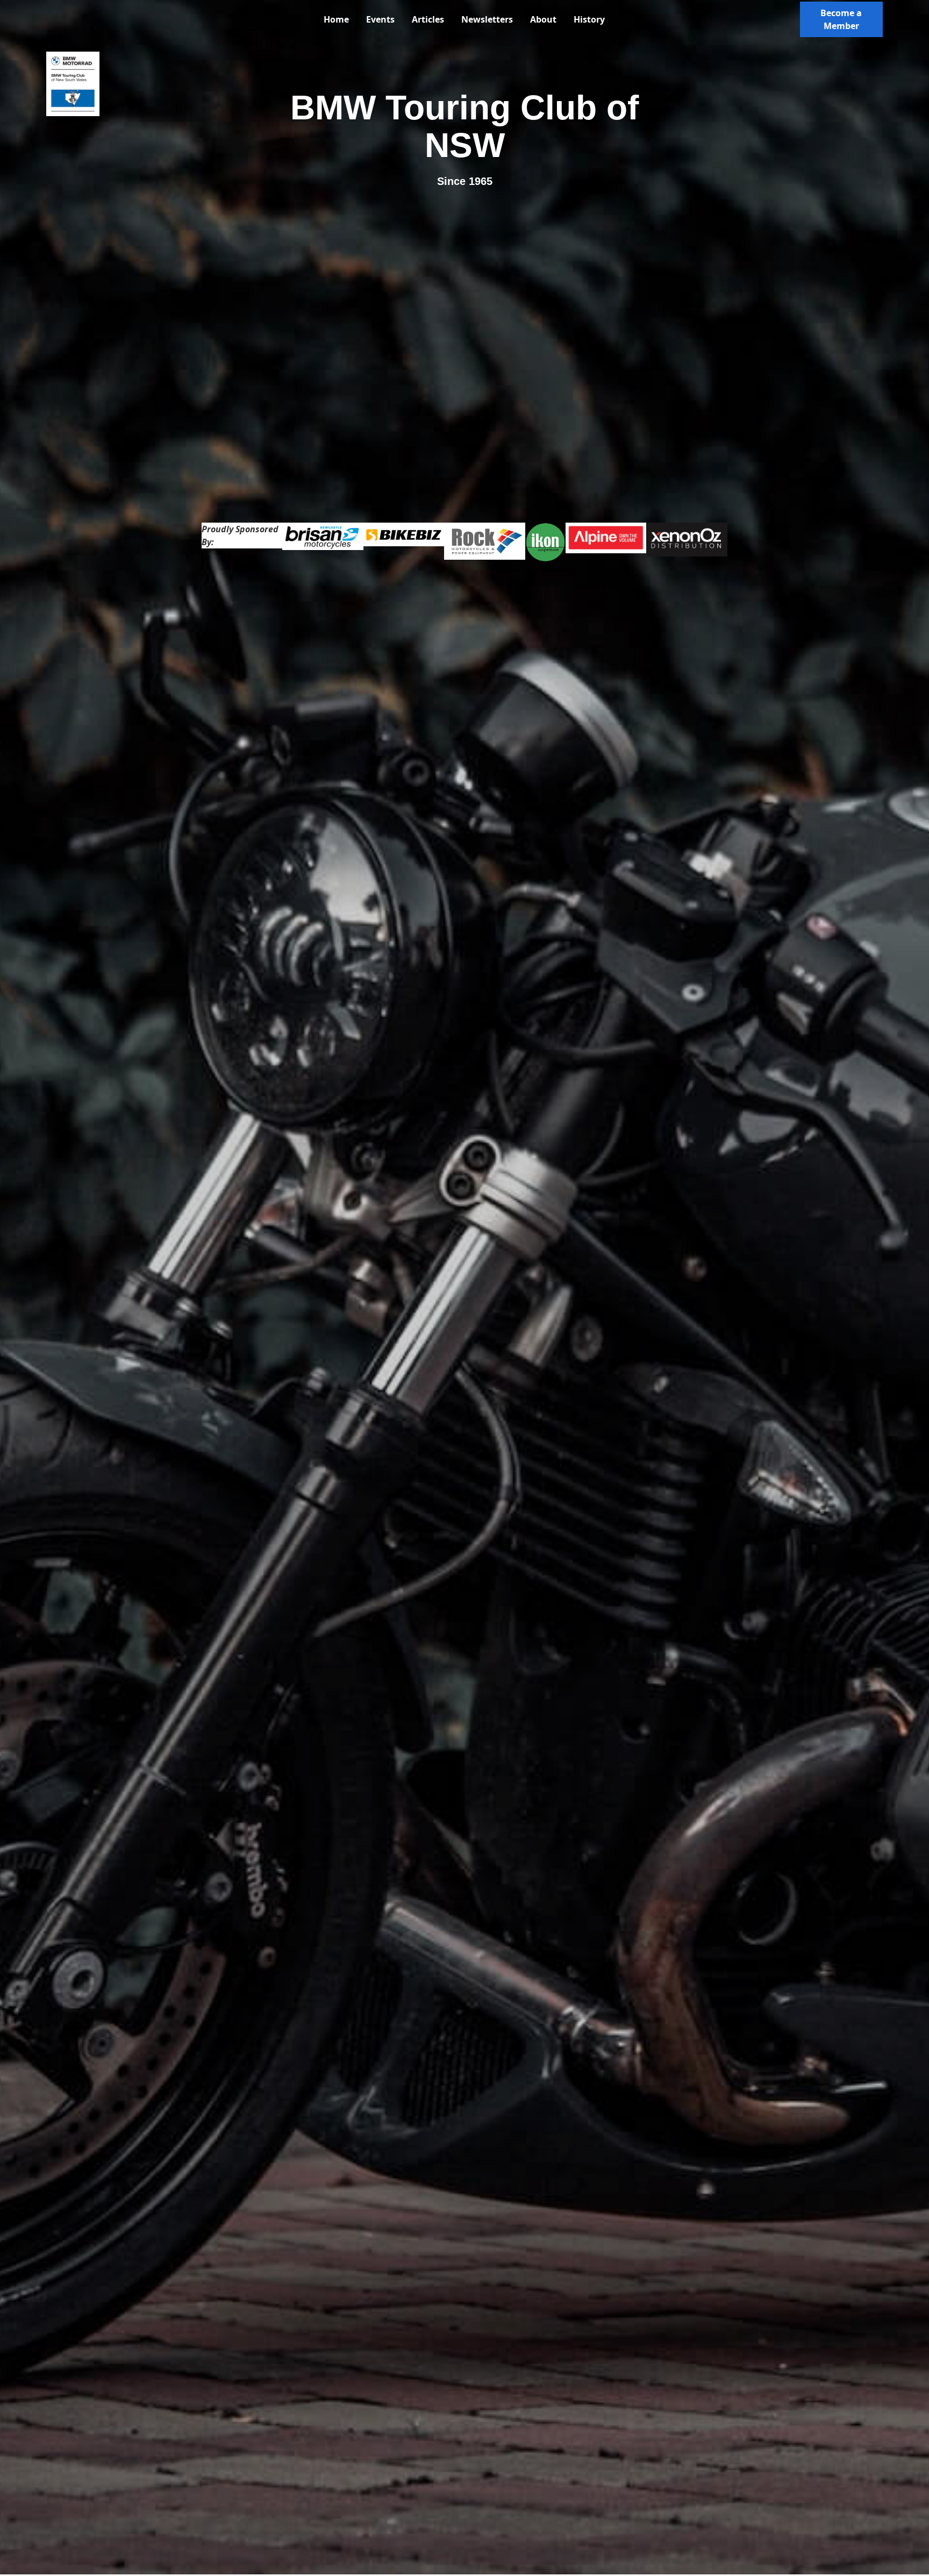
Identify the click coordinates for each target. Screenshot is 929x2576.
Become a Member (841, 19)
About (543, 19)
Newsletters (487, 19)
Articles (428, 19)
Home (336, 19)
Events (380, 19)
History (589, 19)
